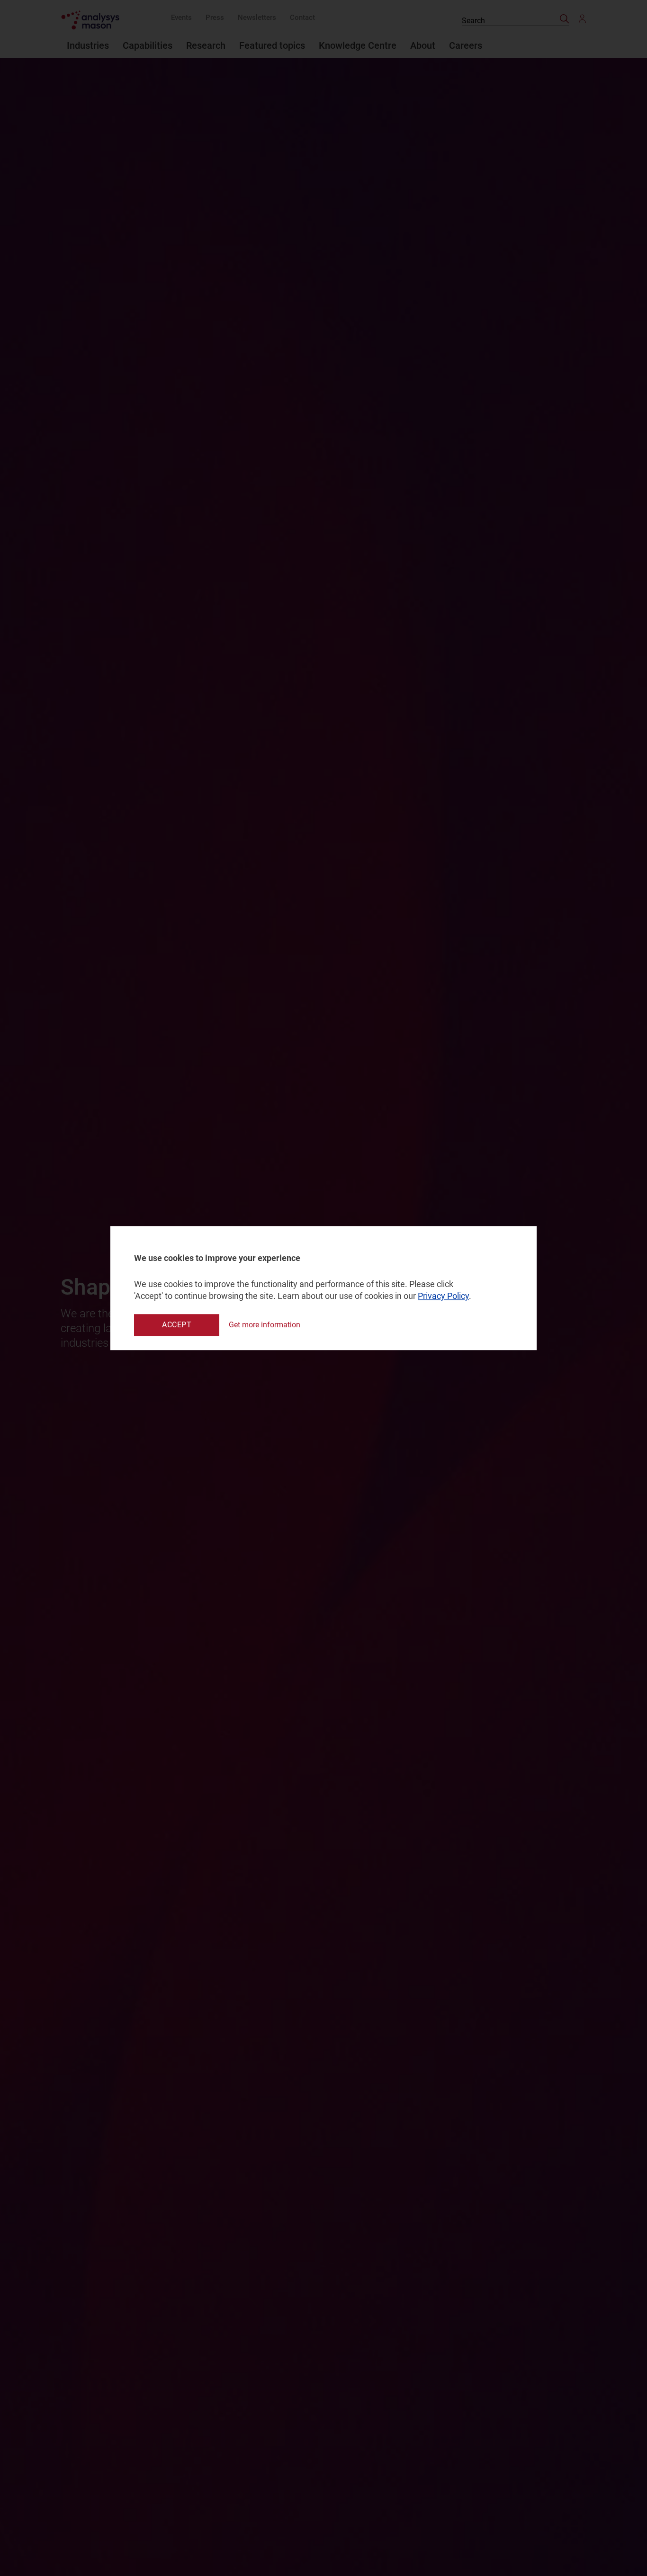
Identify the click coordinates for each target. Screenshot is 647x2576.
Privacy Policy (443, 1296)
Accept (177, 1325)
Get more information (265, 1325)
